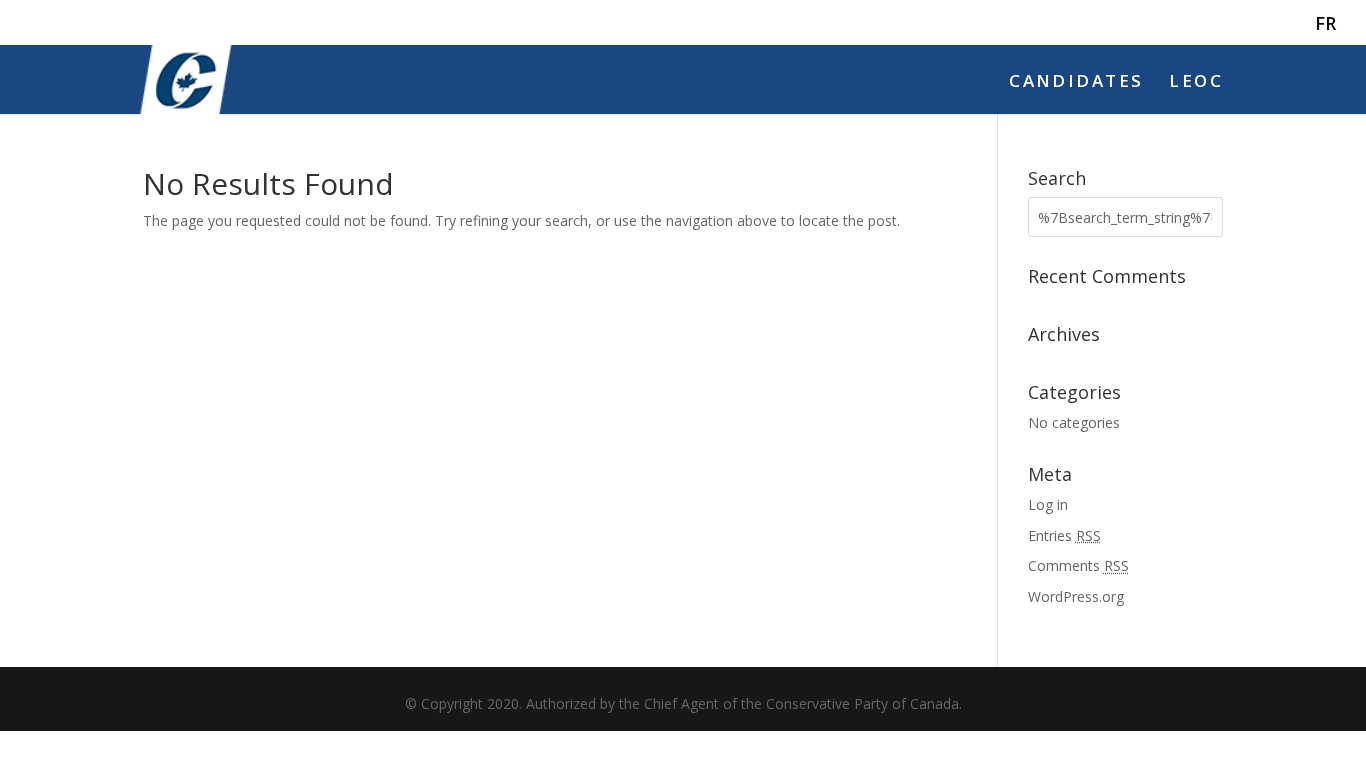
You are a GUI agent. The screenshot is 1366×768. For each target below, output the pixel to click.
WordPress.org (1076, 596)
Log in (1048, 504)
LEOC (1196, 83)
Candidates (1076, 83)
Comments (1078, 565)
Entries (1064, 535)
